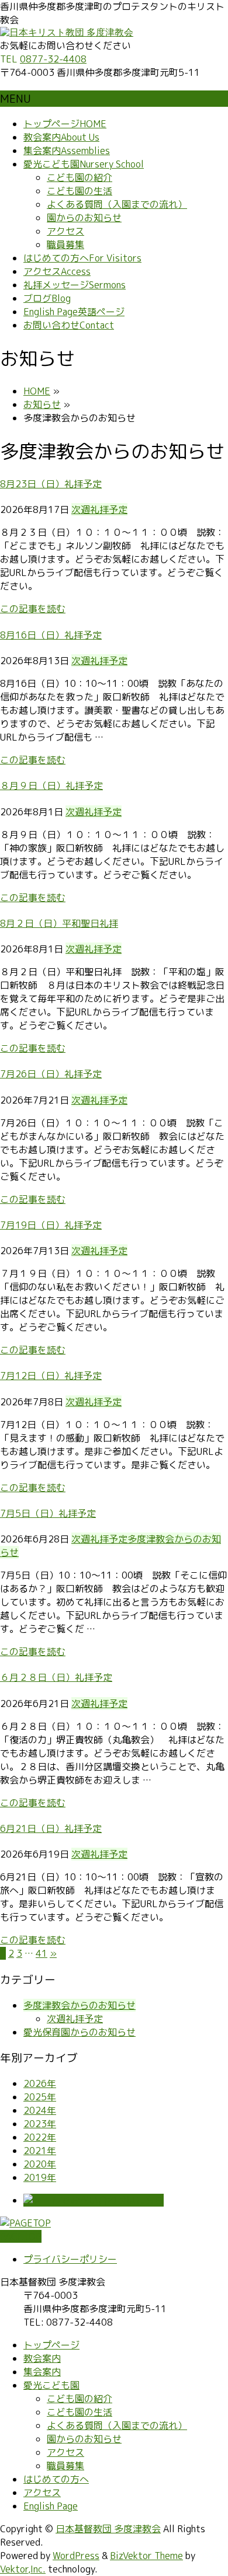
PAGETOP (21, 2236)
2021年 (40, 2151)
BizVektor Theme (146, 2556)
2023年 (40, 2124)
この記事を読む (33, 609)
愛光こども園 (51, 2385)
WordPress (76, 2556)
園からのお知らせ (84, 218)
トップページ (51, 2345)
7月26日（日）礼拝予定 (51, 1074)
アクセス (65, 231)
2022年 (40, 2137)
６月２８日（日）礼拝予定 (56, 1677)
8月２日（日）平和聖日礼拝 (59, 923)
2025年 (40, 2097)
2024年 (40, 2110)
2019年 (40, 2177)
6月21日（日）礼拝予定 (51, 1828)
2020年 (40, 2164)
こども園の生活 (80, 191)
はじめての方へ (56, 2479)
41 (42, 1953)
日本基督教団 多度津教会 (108, 2529)
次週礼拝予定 (99, 509)
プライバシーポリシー (70, 2259)
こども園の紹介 (80, 177)
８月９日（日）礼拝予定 (51, 786)
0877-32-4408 (53, 59)
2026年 (40, 2083)
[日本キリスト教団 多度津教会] (67, 32)
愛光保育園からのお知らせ (80, 2032)
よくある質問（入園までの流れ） (117, 204)
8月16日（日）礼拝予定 (51, 635)
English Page (51, 2506)
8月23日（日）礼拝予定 (51, 484)
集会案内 (42, 2372)
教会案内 (42, 2358)
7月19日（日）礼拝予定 (51, 1225)
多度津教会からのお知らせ (80, 2005)
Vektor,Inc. (23, 2569)
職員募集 (65, 245)
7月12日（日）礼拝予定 (51, 1376)
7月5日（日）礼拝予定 (48, 1513)
